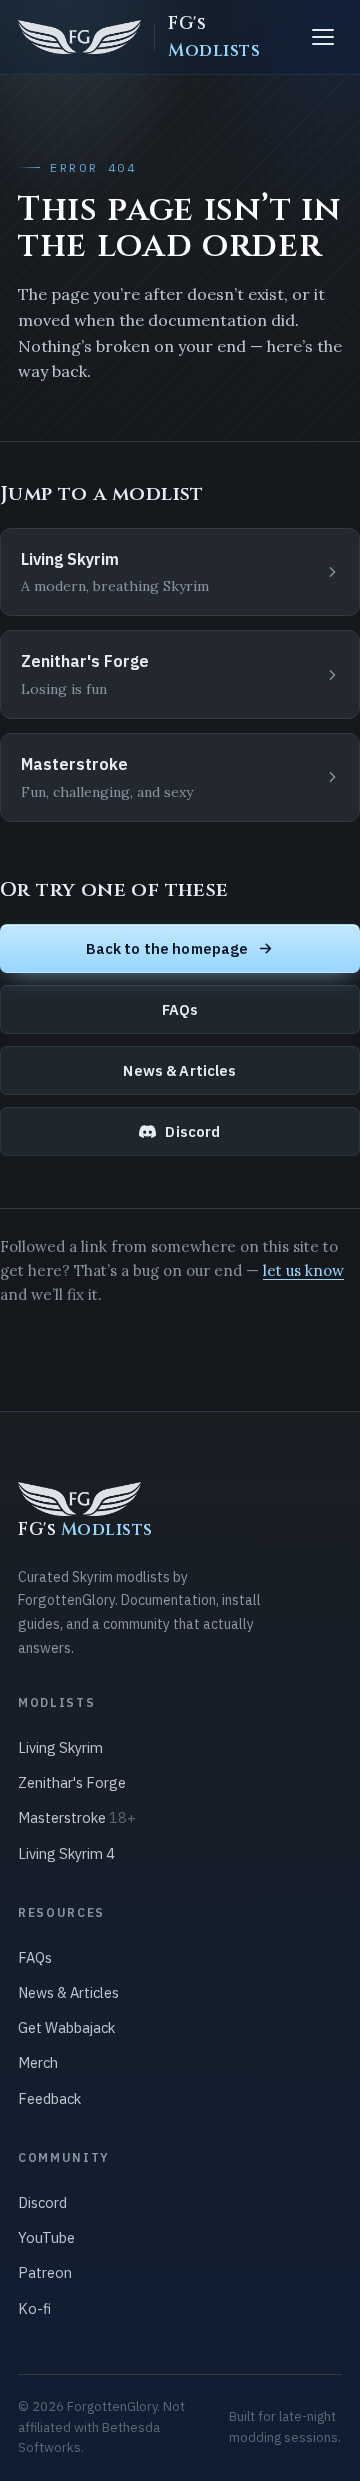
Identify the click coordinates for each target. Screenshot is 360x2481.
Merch (38, 2062)
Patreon (45, 2272)
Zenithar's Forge (72, 1782)
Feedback (49, 2098)
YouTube (46, 2237)
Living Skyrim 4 (66, 1853)
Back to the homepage (167, 948)
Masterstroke (77, 1817)
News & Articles (179, 1070)
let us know (303, 1270)
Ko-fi (34, 2308)
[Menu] (323, 37)
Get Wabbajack (66, 2027)
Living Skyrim (60, 1747)
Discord (192, 1131)
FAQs (180, 1009)
